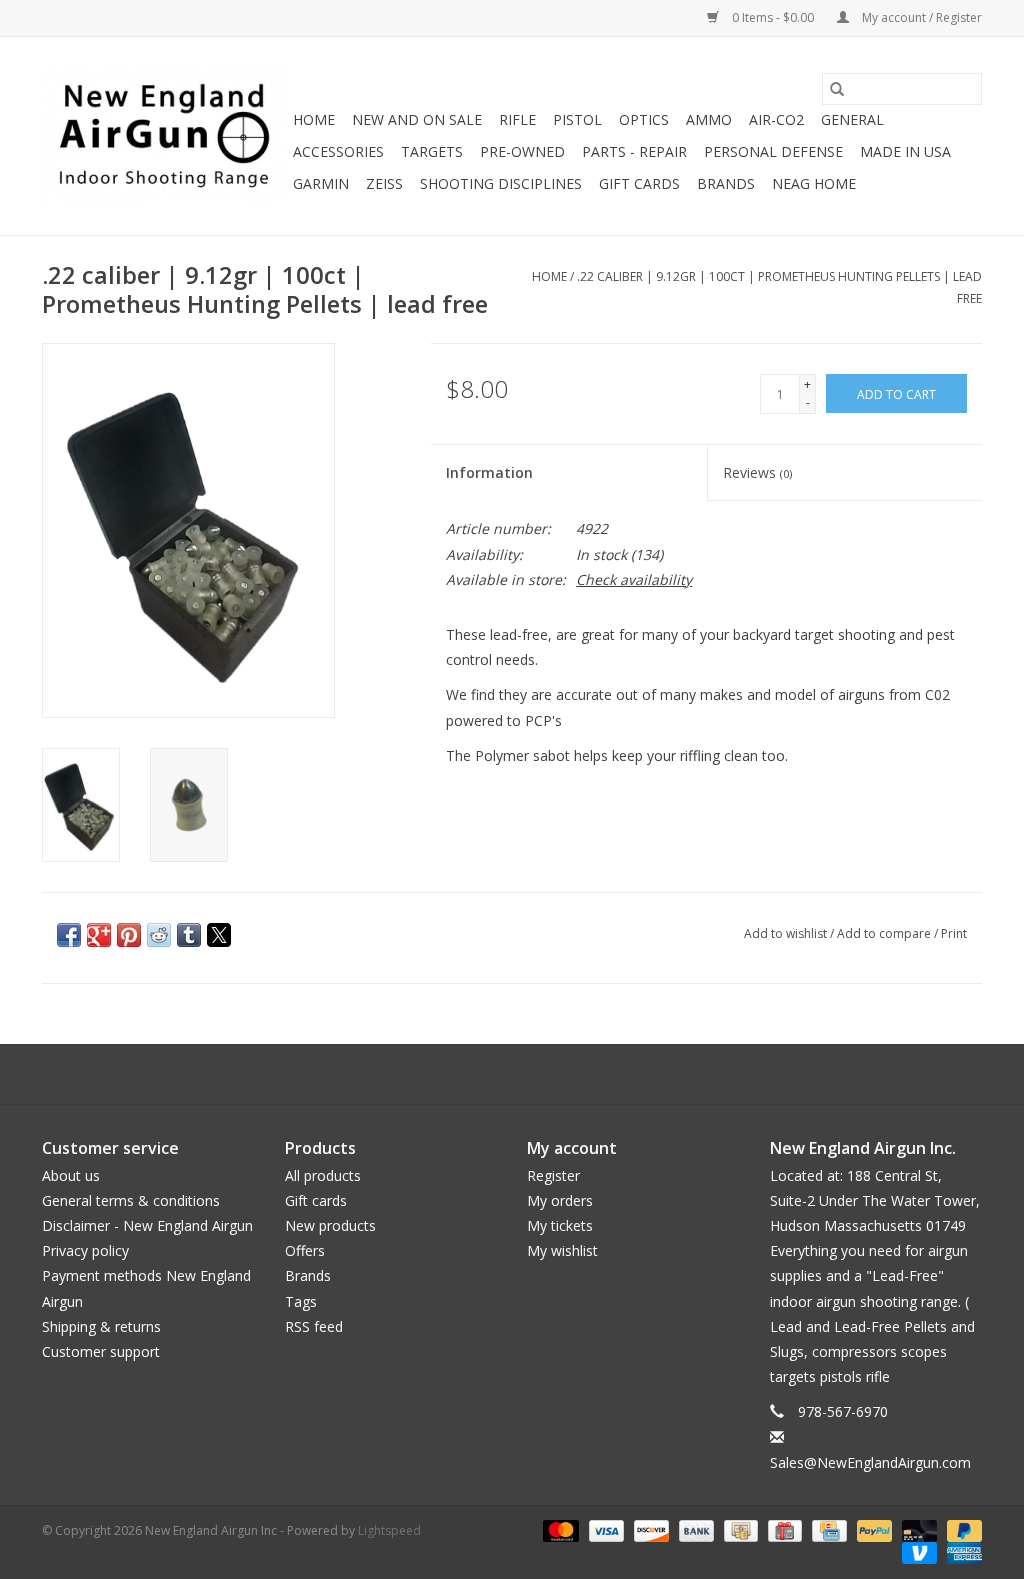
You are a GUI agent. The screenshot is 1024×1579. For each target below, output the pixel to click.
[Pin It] (129, 935)
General (852, 119)
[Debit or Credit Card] (917, 1529)
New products (330, 1225)
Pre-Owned (522, 151)
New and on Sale (417, 119)
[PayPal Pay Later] (961, 1529)
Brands (726, 183)
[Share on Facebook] (69, 935)
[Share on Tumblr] (189, 935)
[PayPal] (872, 1529)
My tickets (560, 1225)
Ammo (709, 119)
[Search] (837, 89)
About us (71, 1175)
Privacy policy (85, 1250)
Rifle (517, 119)
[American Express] (961, 1551)
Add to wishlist (787, 933)
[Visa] (604, 1529)
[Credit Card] (827, 1529)
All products (323, 1175)
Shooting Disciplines (501, 183)
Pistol (577, 119)
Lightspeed (389, 1530)
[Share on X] (219, 935)
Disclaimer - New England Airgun (147, 1225)
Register (553, 1175)
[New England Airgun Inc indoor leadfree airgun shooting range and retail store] (164, 136)
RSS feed (314, 1326)
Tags (301, 1301)
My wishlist (562, 1250)
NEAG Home (814, 183)
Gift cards (639, 183)
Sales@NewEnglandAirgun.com (870, 1462)
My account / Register (920, 17)
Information (489, 472)
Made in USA (905, 151)
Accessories (338, 151)
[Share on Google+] (99, 935)
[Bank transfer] (694, 1529)
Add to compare (885, 933)
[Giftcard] (783, 1529)
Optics (644, 119)
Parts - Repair (634, 151)
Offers (305, 1250)
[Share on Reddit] (159, 935)
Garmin (321, 183)
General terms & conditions (131, 1200)
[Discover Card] (649, 1529)
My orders (560, 1200)
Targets (432, 151)
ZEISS (384, 183)
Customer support (101, 1351)
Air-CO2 (776, 119)
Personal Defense (773, 151)
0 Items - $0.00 (773, 17)
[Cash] (739, 1529)
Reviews (757, 472)
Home (314, 119)
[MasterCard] (558, 1529)
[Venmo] (917, 1551)
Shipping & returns (101, 1326)
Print (954, 933)
